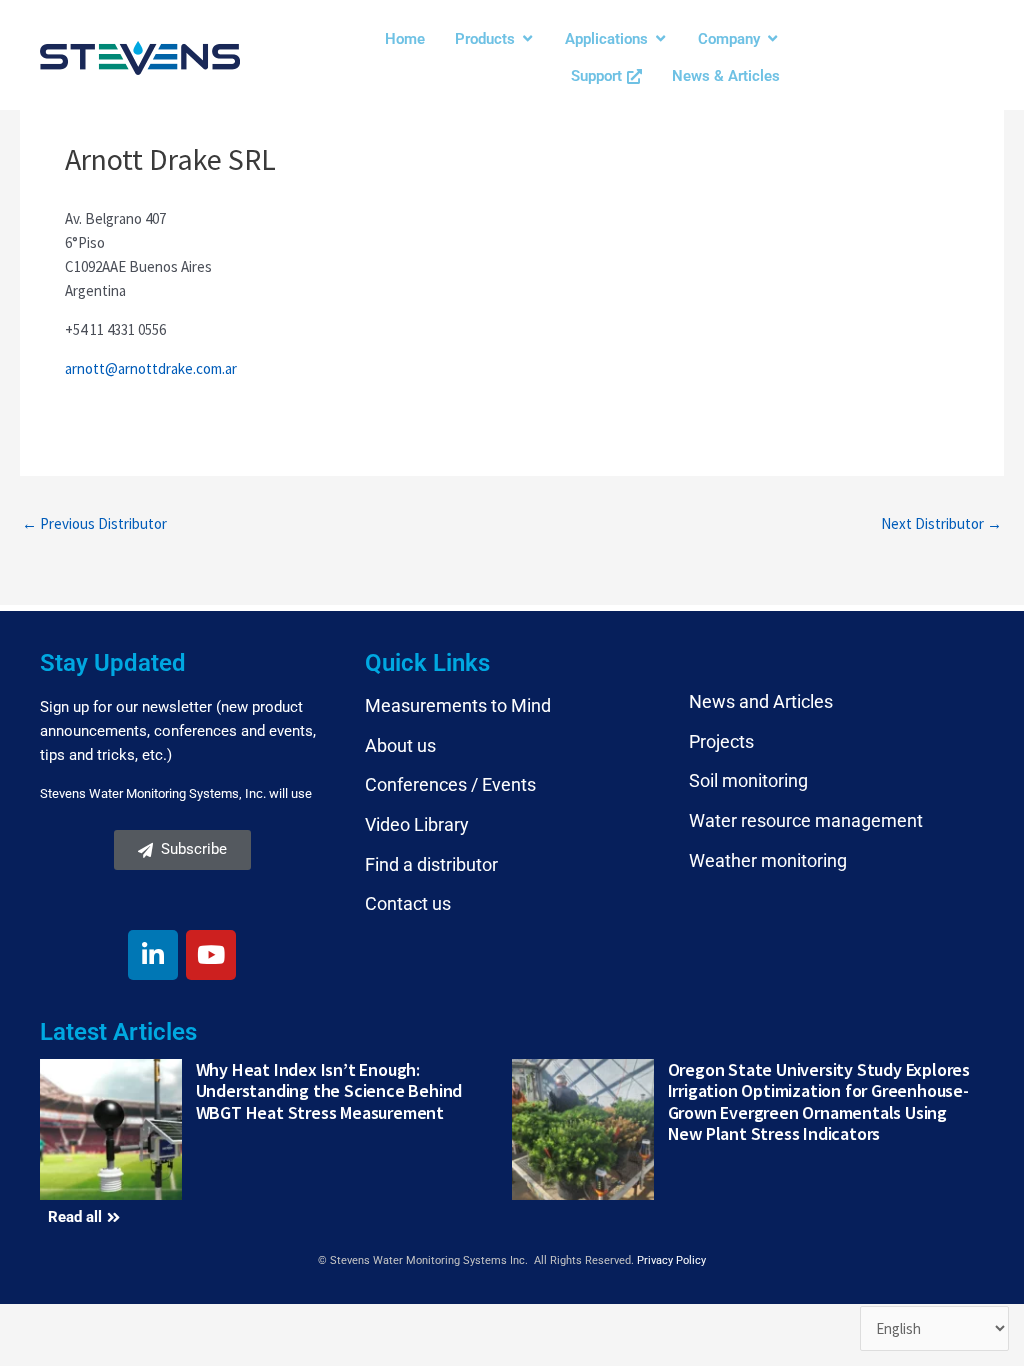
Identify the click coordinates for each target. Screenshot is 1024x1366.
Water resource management (806, 820)
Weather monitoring (768, 860)
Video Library (417, 824)
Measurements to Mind (458, 705)
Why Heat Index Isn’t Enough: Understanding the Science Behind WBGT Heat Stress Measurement (329, 1091)
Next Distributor (941, 523)
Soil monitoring (748, 780)
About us (400, 745)
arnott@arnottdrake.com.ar (151, 368)
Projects (721, 741)
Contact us (408, 903)
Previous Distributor (94, 523)
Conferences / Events (450, 784)
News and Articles (761, 701)
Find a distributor (431, 864)
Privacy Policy (671, 1260)
